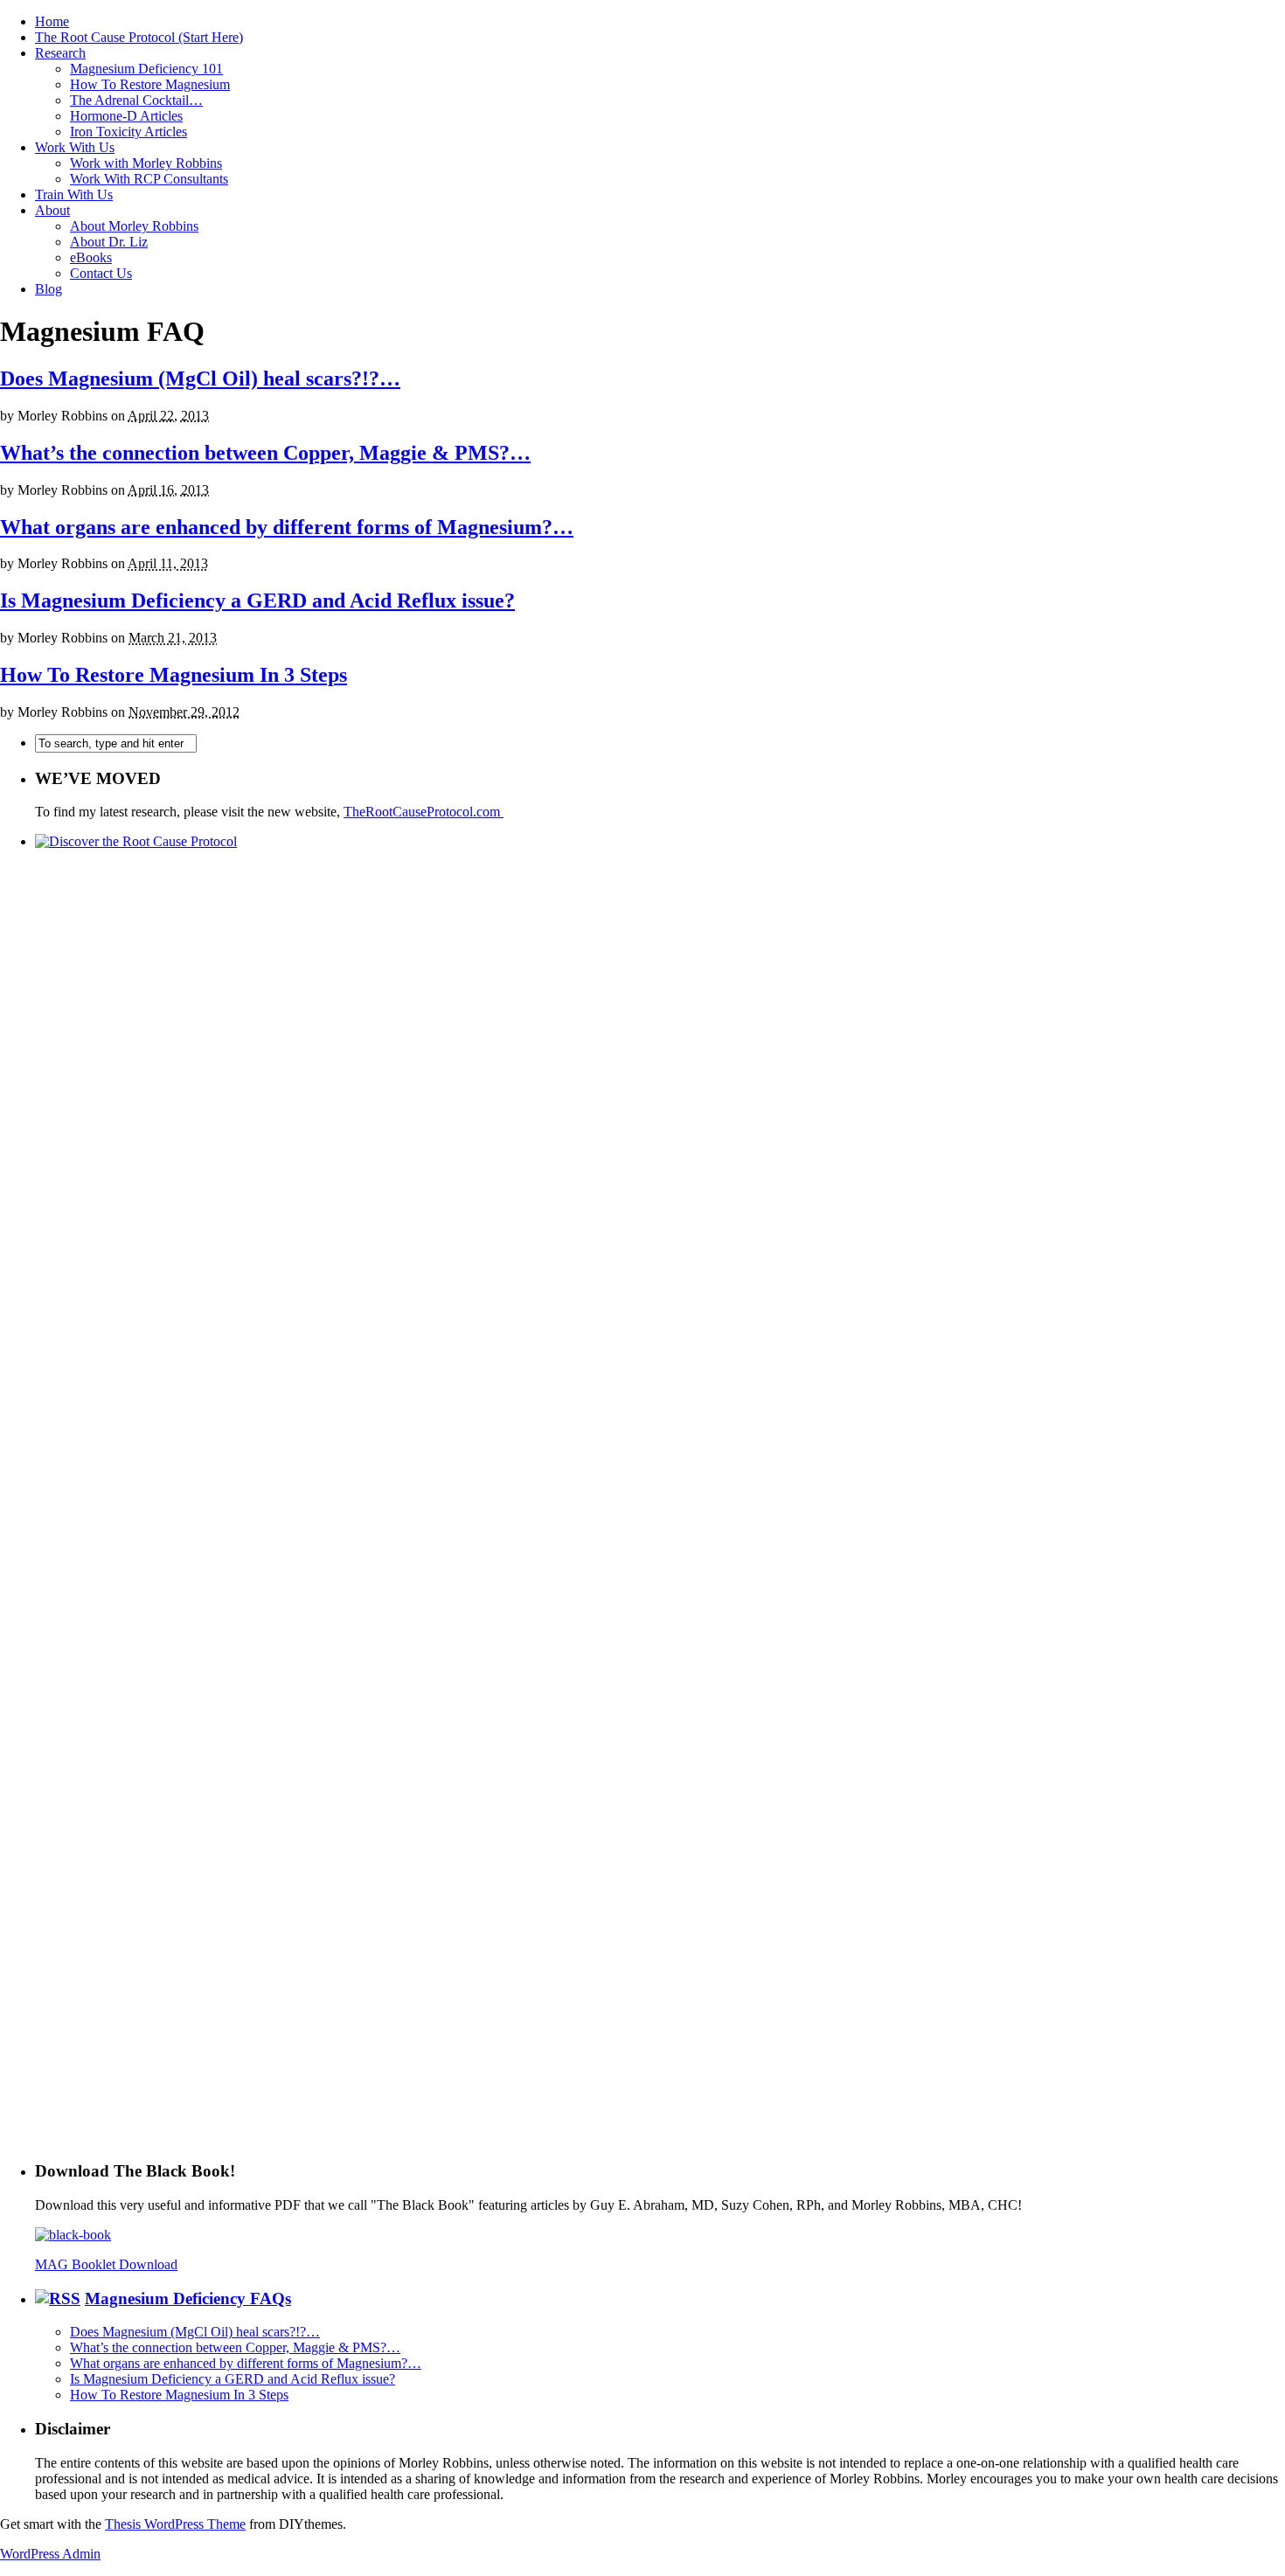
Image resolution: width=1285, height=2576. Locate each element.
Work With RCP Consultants (149, 179)
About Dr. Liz (109, 242)
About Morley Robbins (134, 226)
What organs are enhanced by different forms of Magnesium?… (287, 527)
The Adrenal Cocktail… (136, 100)
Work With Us (75, 147)
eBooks (91, 257)
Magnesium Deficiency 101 (146, 69)
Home (52, 21)
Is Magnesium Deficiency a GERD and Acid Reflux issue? (257, 601)
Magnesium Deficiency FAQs (188, 2298)
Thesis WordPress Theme (175, 2524)
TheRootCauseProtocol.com (424, 812)
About (52, 210)
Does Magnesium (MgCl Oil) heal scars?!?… (200, 378)
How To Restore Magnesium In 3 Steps (174, 675)
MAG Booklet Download (106, 2264)
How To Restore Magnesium (150, 84)
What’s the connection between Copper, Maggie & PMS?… (265, 453)
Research (60, 53)
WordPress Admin (50, 2554)
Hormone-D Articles (126, 116)
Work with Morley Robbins (146, 163)
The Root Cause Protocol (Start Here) (139, 37)
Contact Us (101, 273)
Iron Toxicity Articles (128, 132)
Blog (49, 289)
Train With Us (74, 194)
